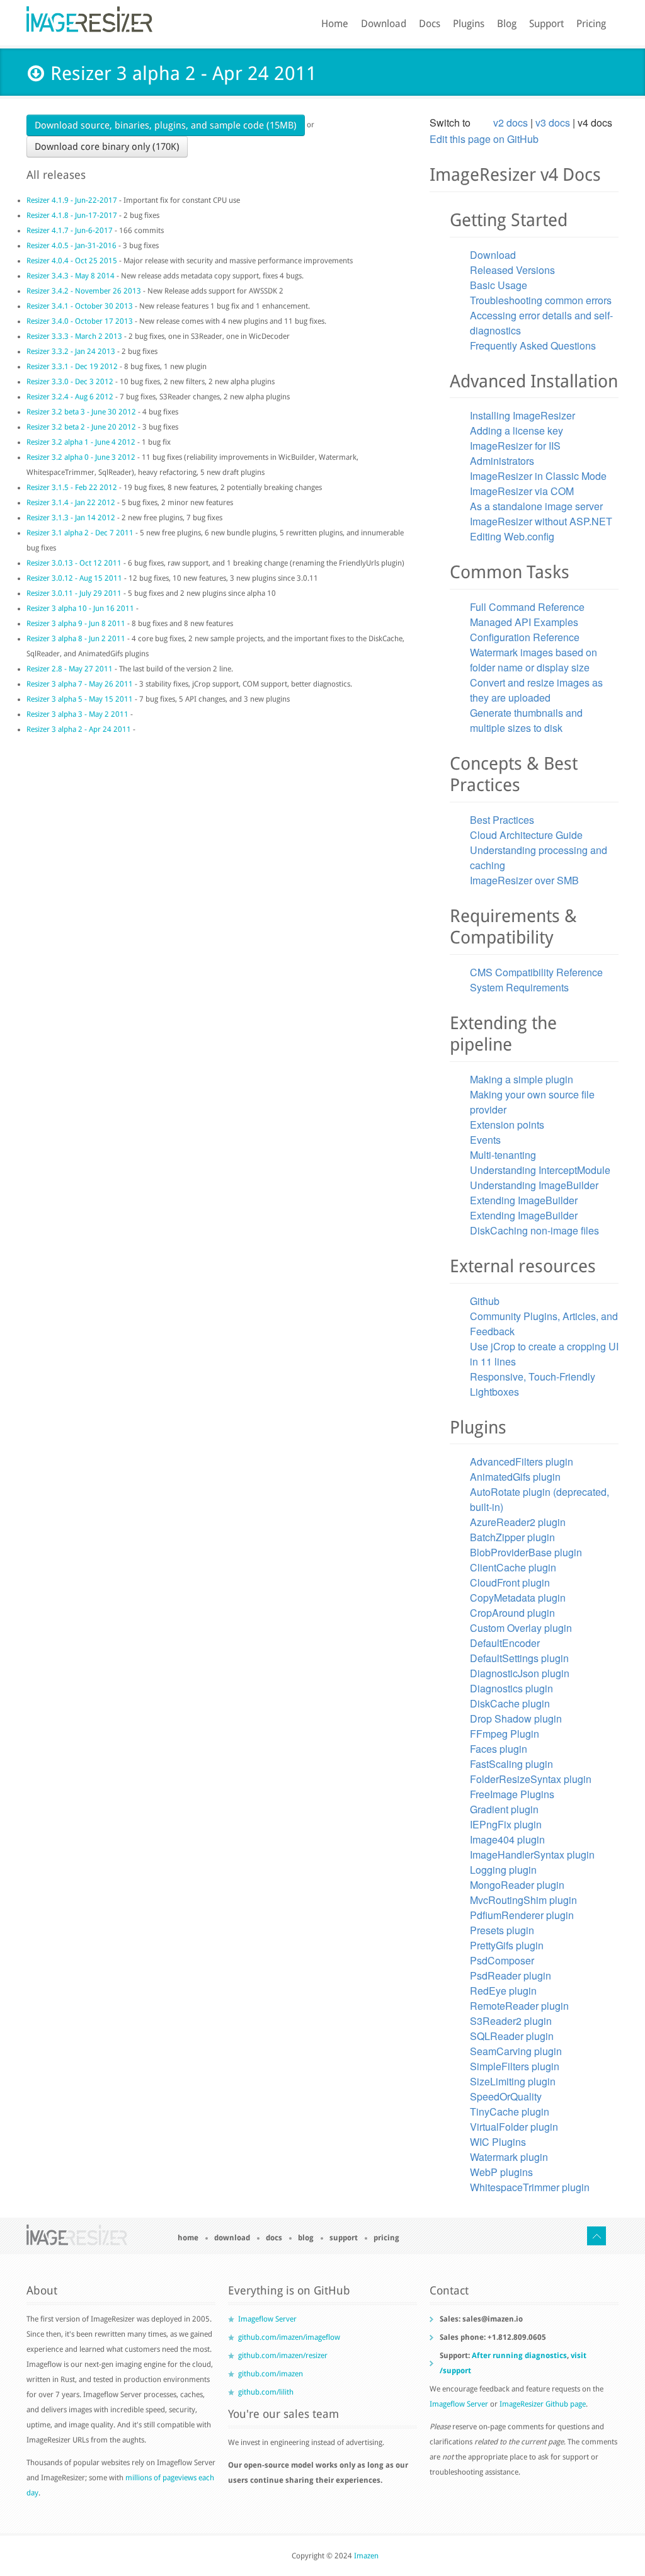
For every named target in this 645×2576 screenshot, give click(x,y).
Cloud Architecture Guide (526, 835)
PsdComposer (502, 1960)
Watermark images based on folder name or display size (534, 660)
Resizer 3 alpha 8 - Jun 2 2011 (76, 639)
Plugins (469, 24)
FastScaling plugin (511, 1764)
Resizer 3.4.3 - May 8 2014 (71, 276)
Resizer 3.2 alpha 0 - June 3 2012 (81, 457)
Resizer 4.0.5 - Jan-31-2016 (71, 246)
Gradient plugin (504, 1809)
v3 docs (553, 123)
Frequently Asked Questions (533, 345)
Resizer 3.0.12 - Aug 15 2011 (74, 578)
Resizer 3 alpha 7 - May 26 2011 (80, 684)
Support (546, 24)
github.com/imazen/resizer (283, 2356)
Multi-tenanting (503, 1155)
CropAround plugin (512, 1613)
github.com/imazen (271, 2374)
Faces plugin (499, 1749)
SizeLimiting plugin (513, 2081)
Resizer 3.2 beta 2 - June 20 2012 (81, 427)
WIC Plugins (498, 2142)
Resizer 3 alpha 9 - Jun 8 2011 (76, 624)
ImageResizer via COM (522, 491)
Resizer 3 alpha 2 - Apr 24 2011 (79, 729)
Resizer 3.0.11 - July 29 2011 (74, 593)
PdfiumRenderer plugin (522, 1915)
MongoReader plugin (517, 1885)
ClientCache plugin (513, 1567)
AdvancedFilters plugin (522, 1462)
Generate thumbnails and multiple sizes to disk (526, 720)
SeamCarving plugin (516, 2051)
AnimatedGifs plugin (515, 1477)
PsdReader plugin (511, 1975)
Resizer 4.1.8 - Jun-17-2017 (72, 215)
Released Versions (512, 270)
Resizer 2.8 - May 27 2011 (70, 669)
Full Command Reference (527, 607)
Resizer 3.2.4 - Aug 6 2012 (70, 397)
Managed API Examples (524, 622)
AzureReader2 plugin (518, 1522)
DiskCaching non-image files (534, 1230)
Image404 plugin (507, 1839)
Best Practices (502, 820)
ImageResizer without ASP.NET (541, 521)
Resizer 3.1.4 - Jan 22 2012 (71, 503)
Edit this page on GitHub (484, 139)
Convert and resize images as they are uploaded (536, 690)
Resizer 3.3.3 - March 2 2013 (74, 336)
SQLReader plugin (512, 2036)
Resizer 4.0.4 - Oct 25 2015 (72, 261)
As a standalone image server (536, 506)
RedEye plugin (503, 1991)
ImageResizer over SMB (524, 880)
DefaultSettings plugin (519, 1658)
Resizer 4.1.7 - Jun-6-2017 (70, 231)
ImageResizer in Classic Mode (538, 476)
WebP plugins (501, 2172)
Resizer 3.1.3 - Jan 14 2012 (71, 518)
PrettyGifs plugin (507, 1945)
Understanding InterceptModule (540, 1170)
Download (384, 24)
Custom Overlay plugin (521, 1628)
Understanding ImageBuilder (534, 1185)
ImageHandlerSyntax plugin (532, 1855)
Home (335, 24)
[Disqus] (222, 917)
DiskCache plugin (510, 1703)
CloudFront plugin (510, 1582)
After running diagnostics (519, 2356)
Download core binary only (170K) (107, 147)
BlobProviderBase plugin (526, 1552)
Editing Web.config (512, 536)
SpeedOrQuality (506, 2096)
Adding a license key (517, 430)
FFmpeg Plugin (505, 1734)
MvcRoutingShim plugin (523, 1900)
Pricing (591, 24)
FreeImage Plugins (512, 1794)
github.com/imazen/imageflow (289, 2337)
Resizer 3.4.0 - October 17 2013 (81, 321)
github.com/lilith (266, 2392)
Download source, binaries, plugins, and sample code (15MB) (166, 125)
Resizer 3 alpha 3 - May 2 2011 (77, 714)
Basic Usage (499, 285)
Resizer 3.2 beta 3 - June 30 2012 (81, 412)
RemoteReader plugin (519, 2006)
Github (485, 1301)
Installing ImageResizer (522, 415)
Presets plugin (502, 1930)
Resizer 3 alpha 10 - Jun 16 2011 (80, 608)
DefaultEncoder (505, 1643)
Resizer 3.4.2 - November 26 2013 (84, 291)
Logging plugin (503, 1870)
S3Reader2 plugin (511, 2021)
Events (485, 1140)
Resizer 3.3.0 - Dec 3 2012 (70, 382)
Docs (430, 24)
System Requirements (519, 987)
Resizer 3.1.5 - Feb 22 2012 (72, 487)
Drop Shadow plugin (516, 1718)
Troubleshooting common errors (541, 300)
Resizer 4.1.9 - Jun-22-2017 (72, 200)
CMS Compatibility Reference (536, 972)
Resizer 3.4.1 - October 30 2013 (81, 306)
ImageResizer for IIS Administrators (515, 453)
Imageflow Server (267, 2319)
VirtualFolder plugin (514, 2127)
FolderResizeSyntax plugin (531, 1779)
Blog (507, 24)
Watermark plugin (509, 2157)
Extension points (507, 1125)
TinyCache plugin (510, 2112)
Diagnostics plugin (511, 1688)
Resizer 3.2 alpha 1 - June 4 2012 (81, 442)
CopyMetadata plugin (518, 1598)
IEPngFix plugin (506, 1824)
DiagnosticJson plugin (520, 1673)
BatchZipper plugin (512, 1537)
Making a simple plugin (522, 1079)
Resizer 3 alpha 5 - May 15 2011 (80, 699)
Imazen (366, 2556)
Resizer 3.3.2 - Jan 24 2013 (71, 351)
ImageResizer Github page (543, 2404)
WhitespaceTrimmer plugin (530, 2187)
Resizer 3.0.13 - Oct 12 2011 (74, 563)
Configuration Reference (525, 637)
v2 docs (511, 123)
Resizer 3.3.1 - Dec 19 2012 (72, 367)
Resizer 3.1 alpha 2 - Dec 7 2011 (80, 533)
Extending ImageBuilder (524, 1200)
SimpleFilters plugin (515, 2066)
